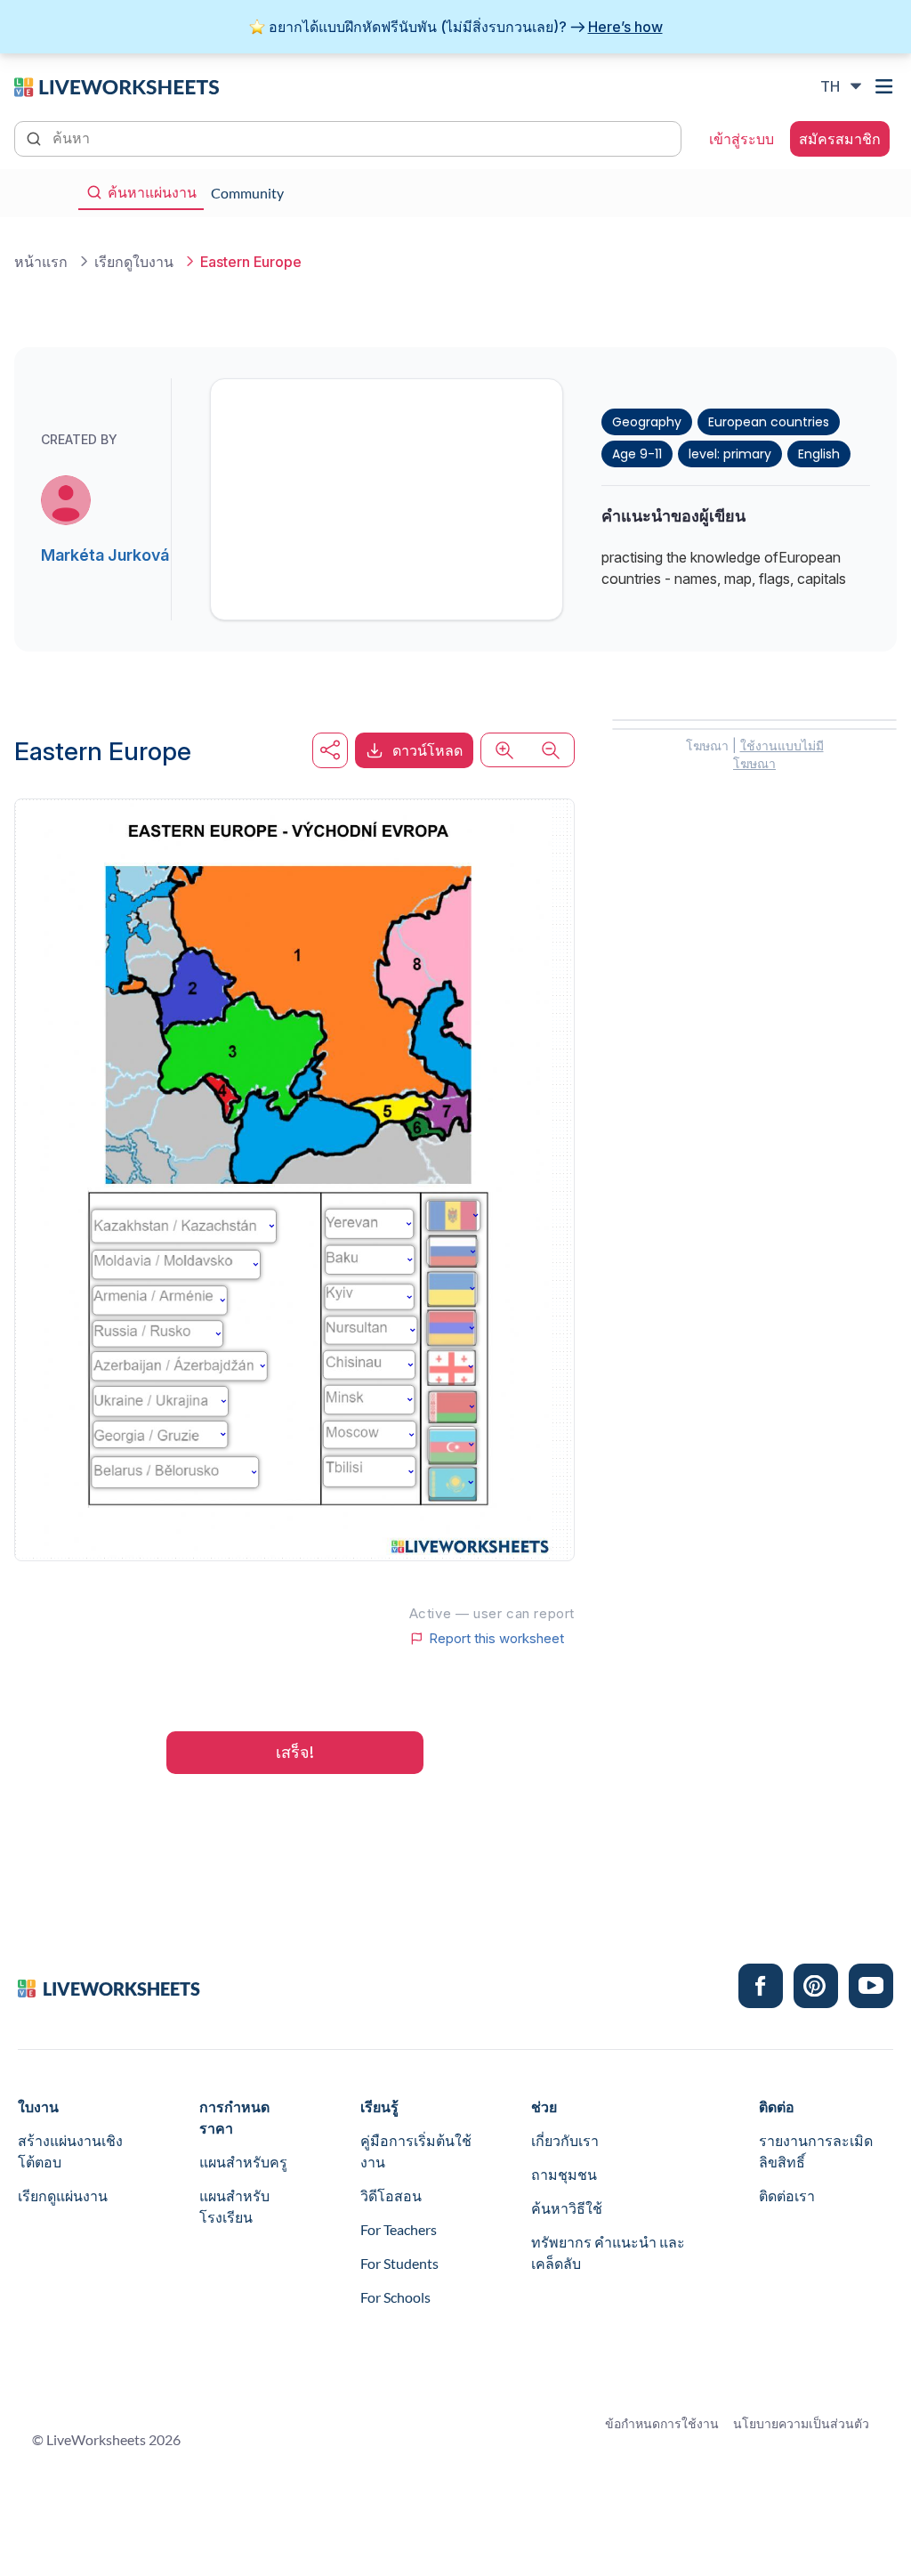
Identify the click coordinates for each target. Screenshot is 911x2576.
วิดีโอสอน (391, 2195)
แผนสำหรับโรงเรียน (234, 2206)
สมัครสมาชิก (840, 139)
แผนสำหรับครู (243, 2162)
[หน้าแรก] (117, 85)
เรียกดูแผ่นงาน (63, 2195)
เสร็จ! (295, 1752)
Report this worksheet (496, 1639)
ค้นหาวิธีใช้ (567, 2208)
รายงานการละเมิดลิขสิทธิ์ (816, 2151)
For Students (399, 2263)
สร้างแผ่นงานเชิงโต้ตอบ (70, 2151)
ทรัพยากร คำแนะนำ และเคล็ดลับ (608, 2252)
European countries (769, 422)
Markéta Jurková (105, 555)
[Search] (36, 137)
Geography (647, 422)
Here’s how (625, 27)
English (819, 454)
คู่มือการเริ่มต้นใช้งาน (416, 2151)
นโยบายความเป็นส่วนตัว (801, 2423)
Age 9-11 (637, 454)
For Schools (395, 2297)
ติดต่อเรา (787, 2195)
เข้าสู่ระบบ (742, 139)
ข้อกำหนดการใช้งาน (662, 2423)
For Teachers (399, 2229)
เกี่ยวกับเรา (565, 2140)
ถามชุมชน (564, 2174)
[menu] (886, 86)
